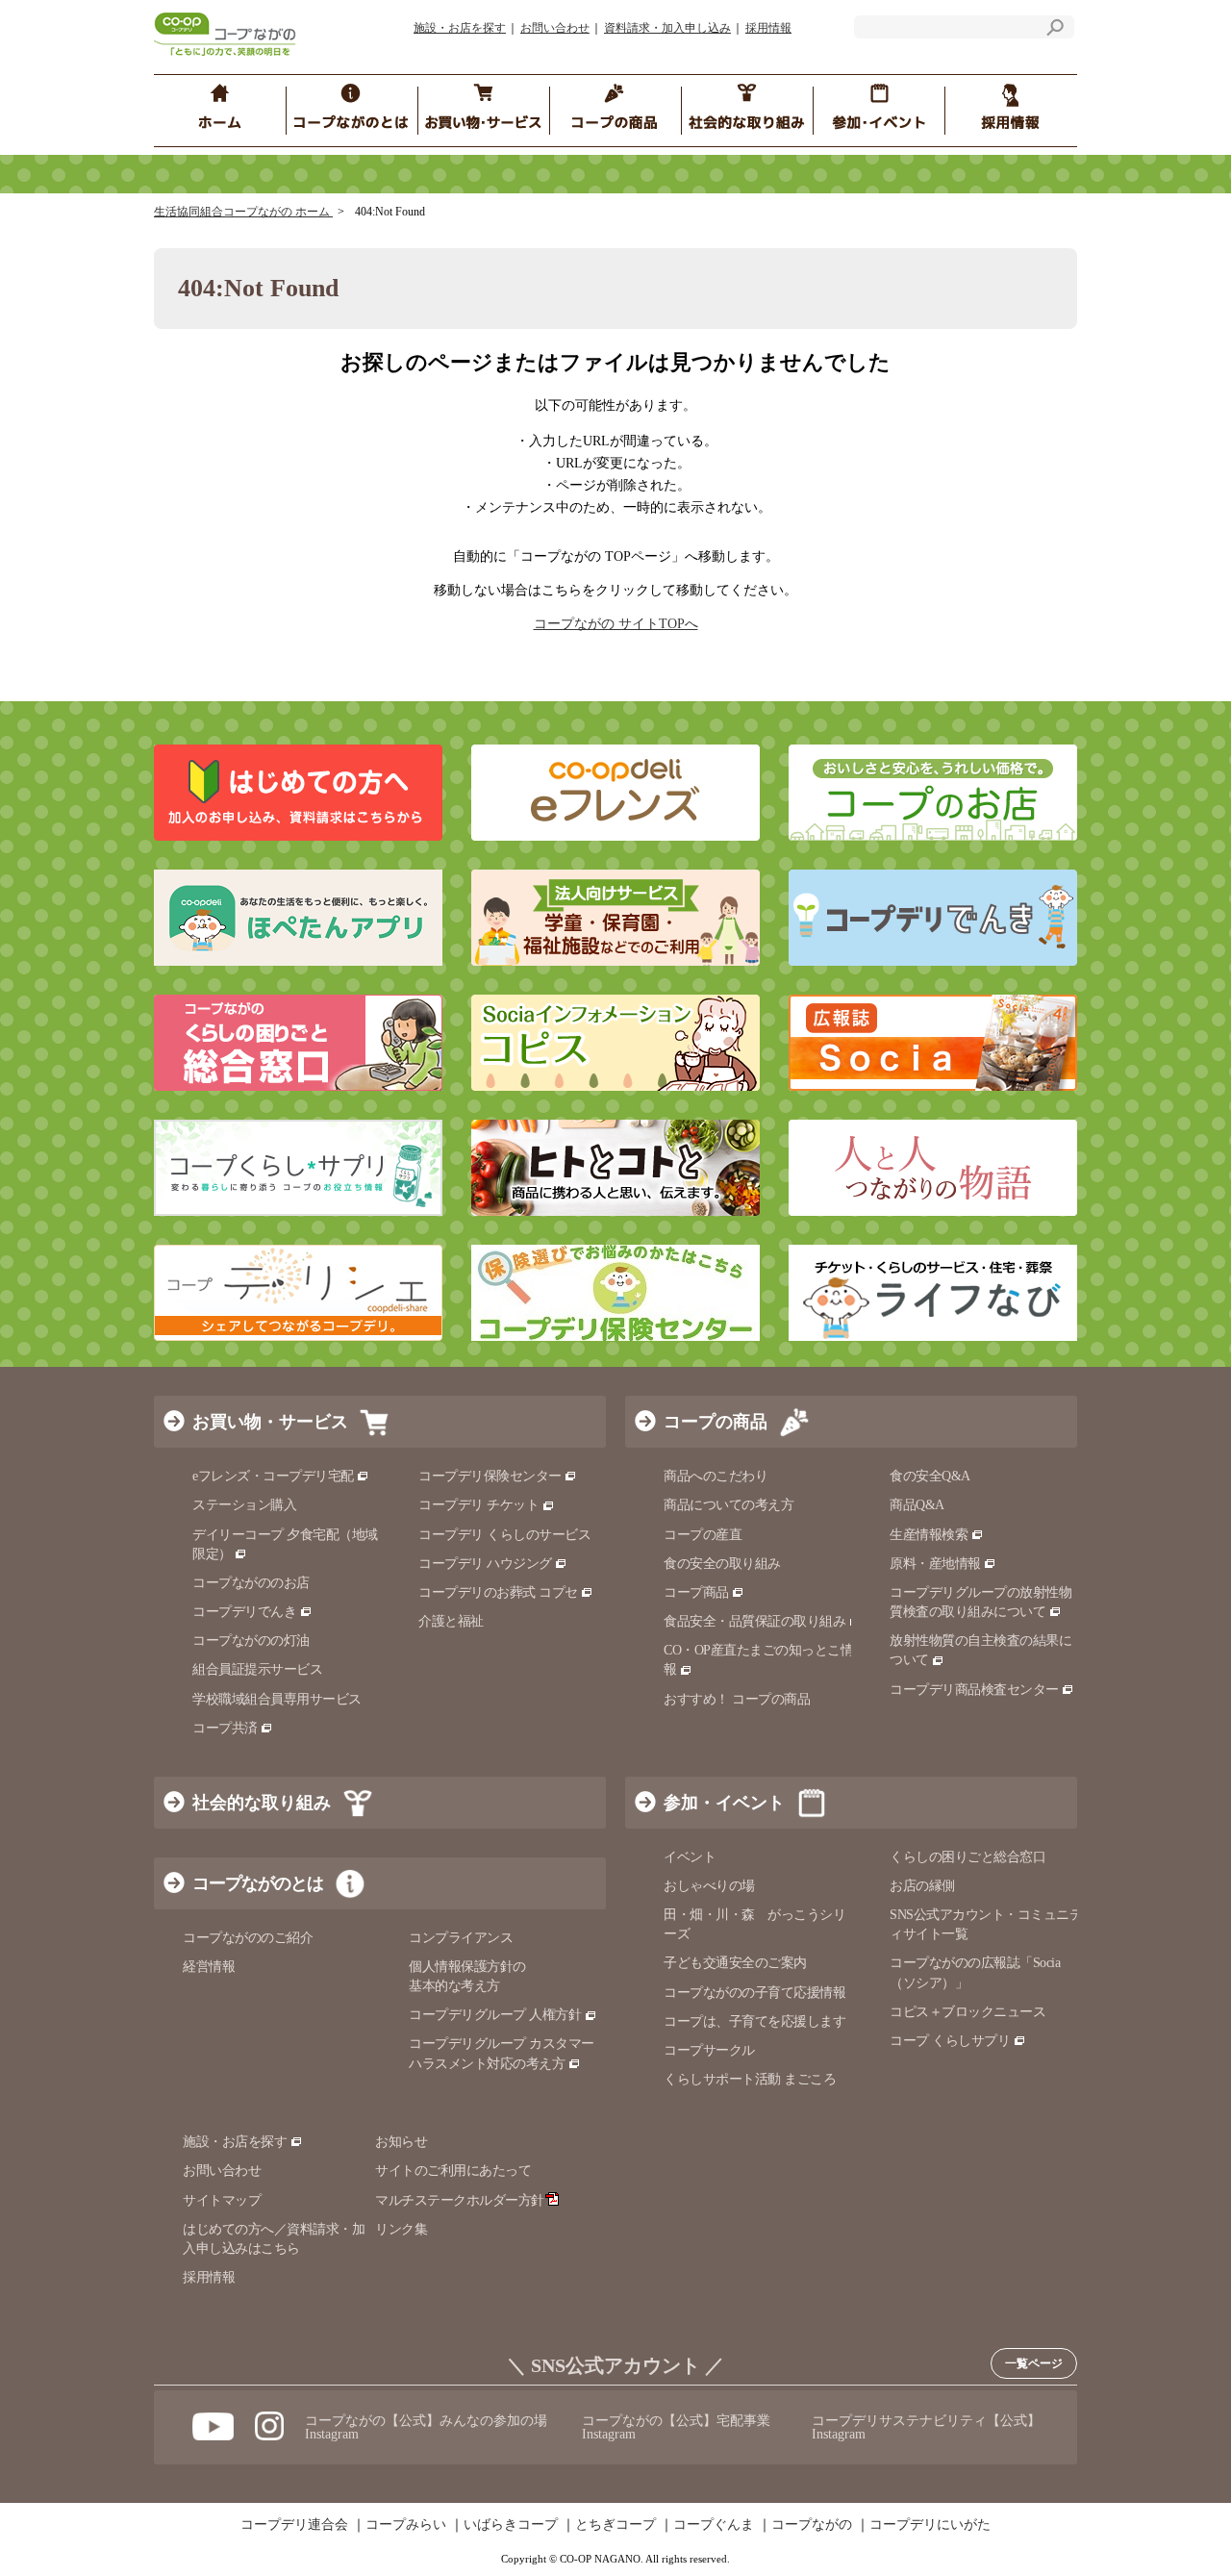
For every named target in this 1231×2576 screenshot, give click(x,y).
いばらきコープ (511, 2525)
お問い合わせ (555, 28)
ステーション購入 (244, 1505)
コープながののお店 (251, 1583)
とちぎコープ (615, 2525)
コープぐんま (714, 2525)
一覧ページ (1034, 2363)
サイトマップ (222, 2200)
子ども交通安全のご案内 (735, 1963)
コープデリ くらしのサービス (504, 1535)
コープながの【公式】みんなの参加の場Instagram (426, 2427)
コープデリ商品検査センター (974, 1690)
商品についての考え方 (729, 1505)
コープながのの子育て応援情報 (754, 1993)
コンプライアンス (461, 1938)
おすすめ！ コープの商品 (737, 1699)
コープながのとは (258, 1883)
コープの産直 (703, 1535)
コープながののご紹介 (248, 1938)
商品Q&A (917, 1505)
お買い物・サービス (270, 1422)
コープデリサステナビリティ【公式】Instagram (926, 2427)
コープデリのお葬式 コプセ (498, 1592)
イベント (690, 1857)
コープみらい (406, 2525)
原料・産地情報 (935, 1564)
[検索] (1055, 30)
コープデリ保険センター (490, 1476)
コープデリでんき (244, 1612)
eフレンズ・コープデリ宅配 (273, 1476)
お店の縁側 (922, 1886)
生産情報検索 (929, 1535)
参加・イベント (724, 1803)
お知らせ (401, 2142)
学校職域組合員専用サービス (277, 1699)
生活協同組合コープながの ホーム (243, 212)
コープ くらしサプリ (950, 2041)
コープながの (812, 2525)
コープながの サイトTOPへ (616, 624)
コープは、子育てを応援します (754, 2021)
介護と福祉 (451, 1621)
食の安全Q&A (930, 1476)
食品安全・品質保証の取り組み (754, 1621)
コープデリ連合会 (294, 2525)
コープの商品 (716, 1422)
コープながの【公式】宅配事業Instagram (676, 2427)
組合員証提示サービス (257, 1669)
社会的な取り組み (262, 1803)
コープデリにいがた (930, 2525)
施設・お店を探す (460, 28)
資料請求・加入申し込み (667, 28)
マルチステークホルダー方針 (460, 2200)
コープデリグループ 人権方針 (495, 2015)
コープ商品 (696, 1592)
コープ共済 (225, 1728)
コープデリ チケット (478, 1505)
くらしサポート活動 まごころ (750, 2079)
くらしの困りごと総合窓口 (967, 1857)
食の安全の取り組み (722, 1564)
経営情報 (209, 1967)
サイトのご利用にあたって (453, 2171)
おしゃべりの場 (709, 1886)
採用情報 (768, 28)
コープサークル (709, 2050)
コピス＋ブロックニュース (967, 2012)
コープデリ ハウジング (485, 1564)
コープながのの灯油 (251, 1641)
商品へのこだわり (716, 1476)
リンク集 (401, 2229)
